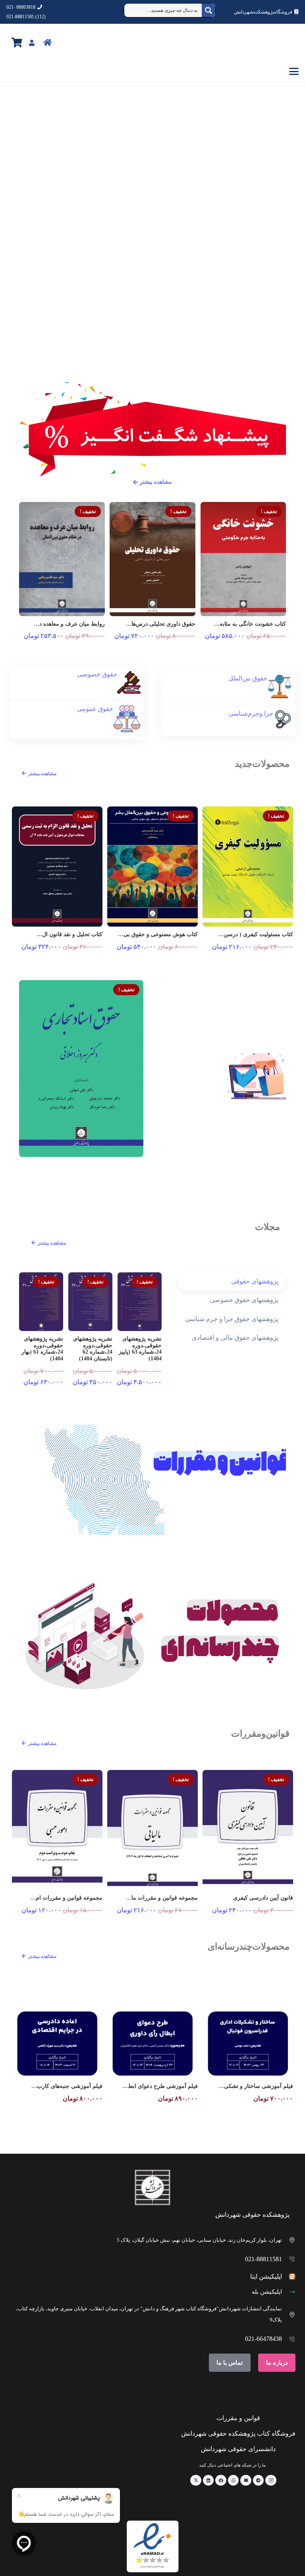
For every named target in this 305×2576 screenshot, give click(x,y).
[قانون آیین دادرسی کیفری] (248, 1830)
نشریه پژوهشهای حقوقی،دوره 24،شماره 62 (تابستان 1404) (93, 1349)
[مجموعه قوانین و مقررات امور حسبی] (57, 1830)
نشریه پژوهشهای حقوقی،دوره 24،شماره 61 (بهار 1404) (42, 1349)
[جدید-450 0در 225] (152, 187)
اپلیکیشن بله (267, 2292)
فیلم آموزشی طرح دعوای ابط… (160, 2086)
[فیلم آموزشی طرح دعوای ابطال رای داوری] (152, 2043)
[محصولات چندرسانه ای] (152, 1636)
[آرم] (280, 43)
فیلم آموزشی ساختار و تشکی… (256, 2086)
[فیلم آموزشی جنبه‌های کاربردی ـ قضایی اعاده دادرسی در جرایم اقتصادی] (57, 2043)
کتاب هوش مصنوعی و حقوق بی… (158, 934)
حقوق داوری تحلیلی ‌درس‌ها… (161, 624)
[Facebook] (221, 2480)
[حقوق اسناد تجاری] (81, 1069)
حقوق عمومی (95, 709)
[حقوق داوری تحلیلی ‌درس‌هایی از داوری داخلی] (152, 559)
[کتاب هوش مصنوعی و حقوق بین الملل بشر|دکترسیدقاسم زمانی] (152, 867)
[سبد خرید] (17, 43)
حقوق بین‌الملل (248, 678)
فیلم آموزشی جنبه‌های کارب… (67, 2086)
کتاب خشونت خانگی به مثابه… (250, 624)
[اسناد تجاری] (152, 282)
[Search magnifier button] (208, 10)
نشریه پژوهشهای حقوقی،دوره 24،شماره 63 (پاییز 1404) (140, 1349)
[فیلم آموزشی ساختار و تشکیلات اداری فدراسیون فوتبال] (248, 2043)
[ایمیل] (246, 2480)
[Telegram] (259, 2480)
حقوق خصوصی (97, 674)
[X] (196, 2480)
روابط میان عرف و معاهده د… (69, 624)
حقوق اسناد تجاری (122, 1165)
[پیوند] (65, 42)
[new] (224, 1074)
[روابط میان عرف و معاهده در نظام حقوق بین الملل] (62, 559)
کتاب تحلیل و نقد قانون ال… (69, 934)
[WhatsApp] (234, 2480)
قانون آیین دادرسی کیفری (263, 1898)
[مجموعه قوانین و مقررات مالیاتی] (152, 1830)
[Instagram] (271, 2480)
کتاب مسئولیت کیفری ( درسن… (256, 934)
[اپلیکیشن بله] (289, 2292)
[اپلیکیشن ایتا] (289, 2276)
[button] (152, 71)
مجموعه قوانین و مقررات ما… (162, 1898)
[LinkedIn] (208, 2480)
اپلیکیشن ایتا (266, 2276)
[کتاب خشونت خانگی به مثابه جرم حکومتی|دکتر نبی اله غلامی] (243, 559)
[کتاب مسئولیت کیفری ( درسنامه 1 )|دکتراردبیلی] (248, 867)
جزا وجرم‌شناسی (251, 713)
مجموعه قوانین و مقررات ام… (66, 1898)
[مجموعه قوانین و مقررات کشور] (152, 1480)
